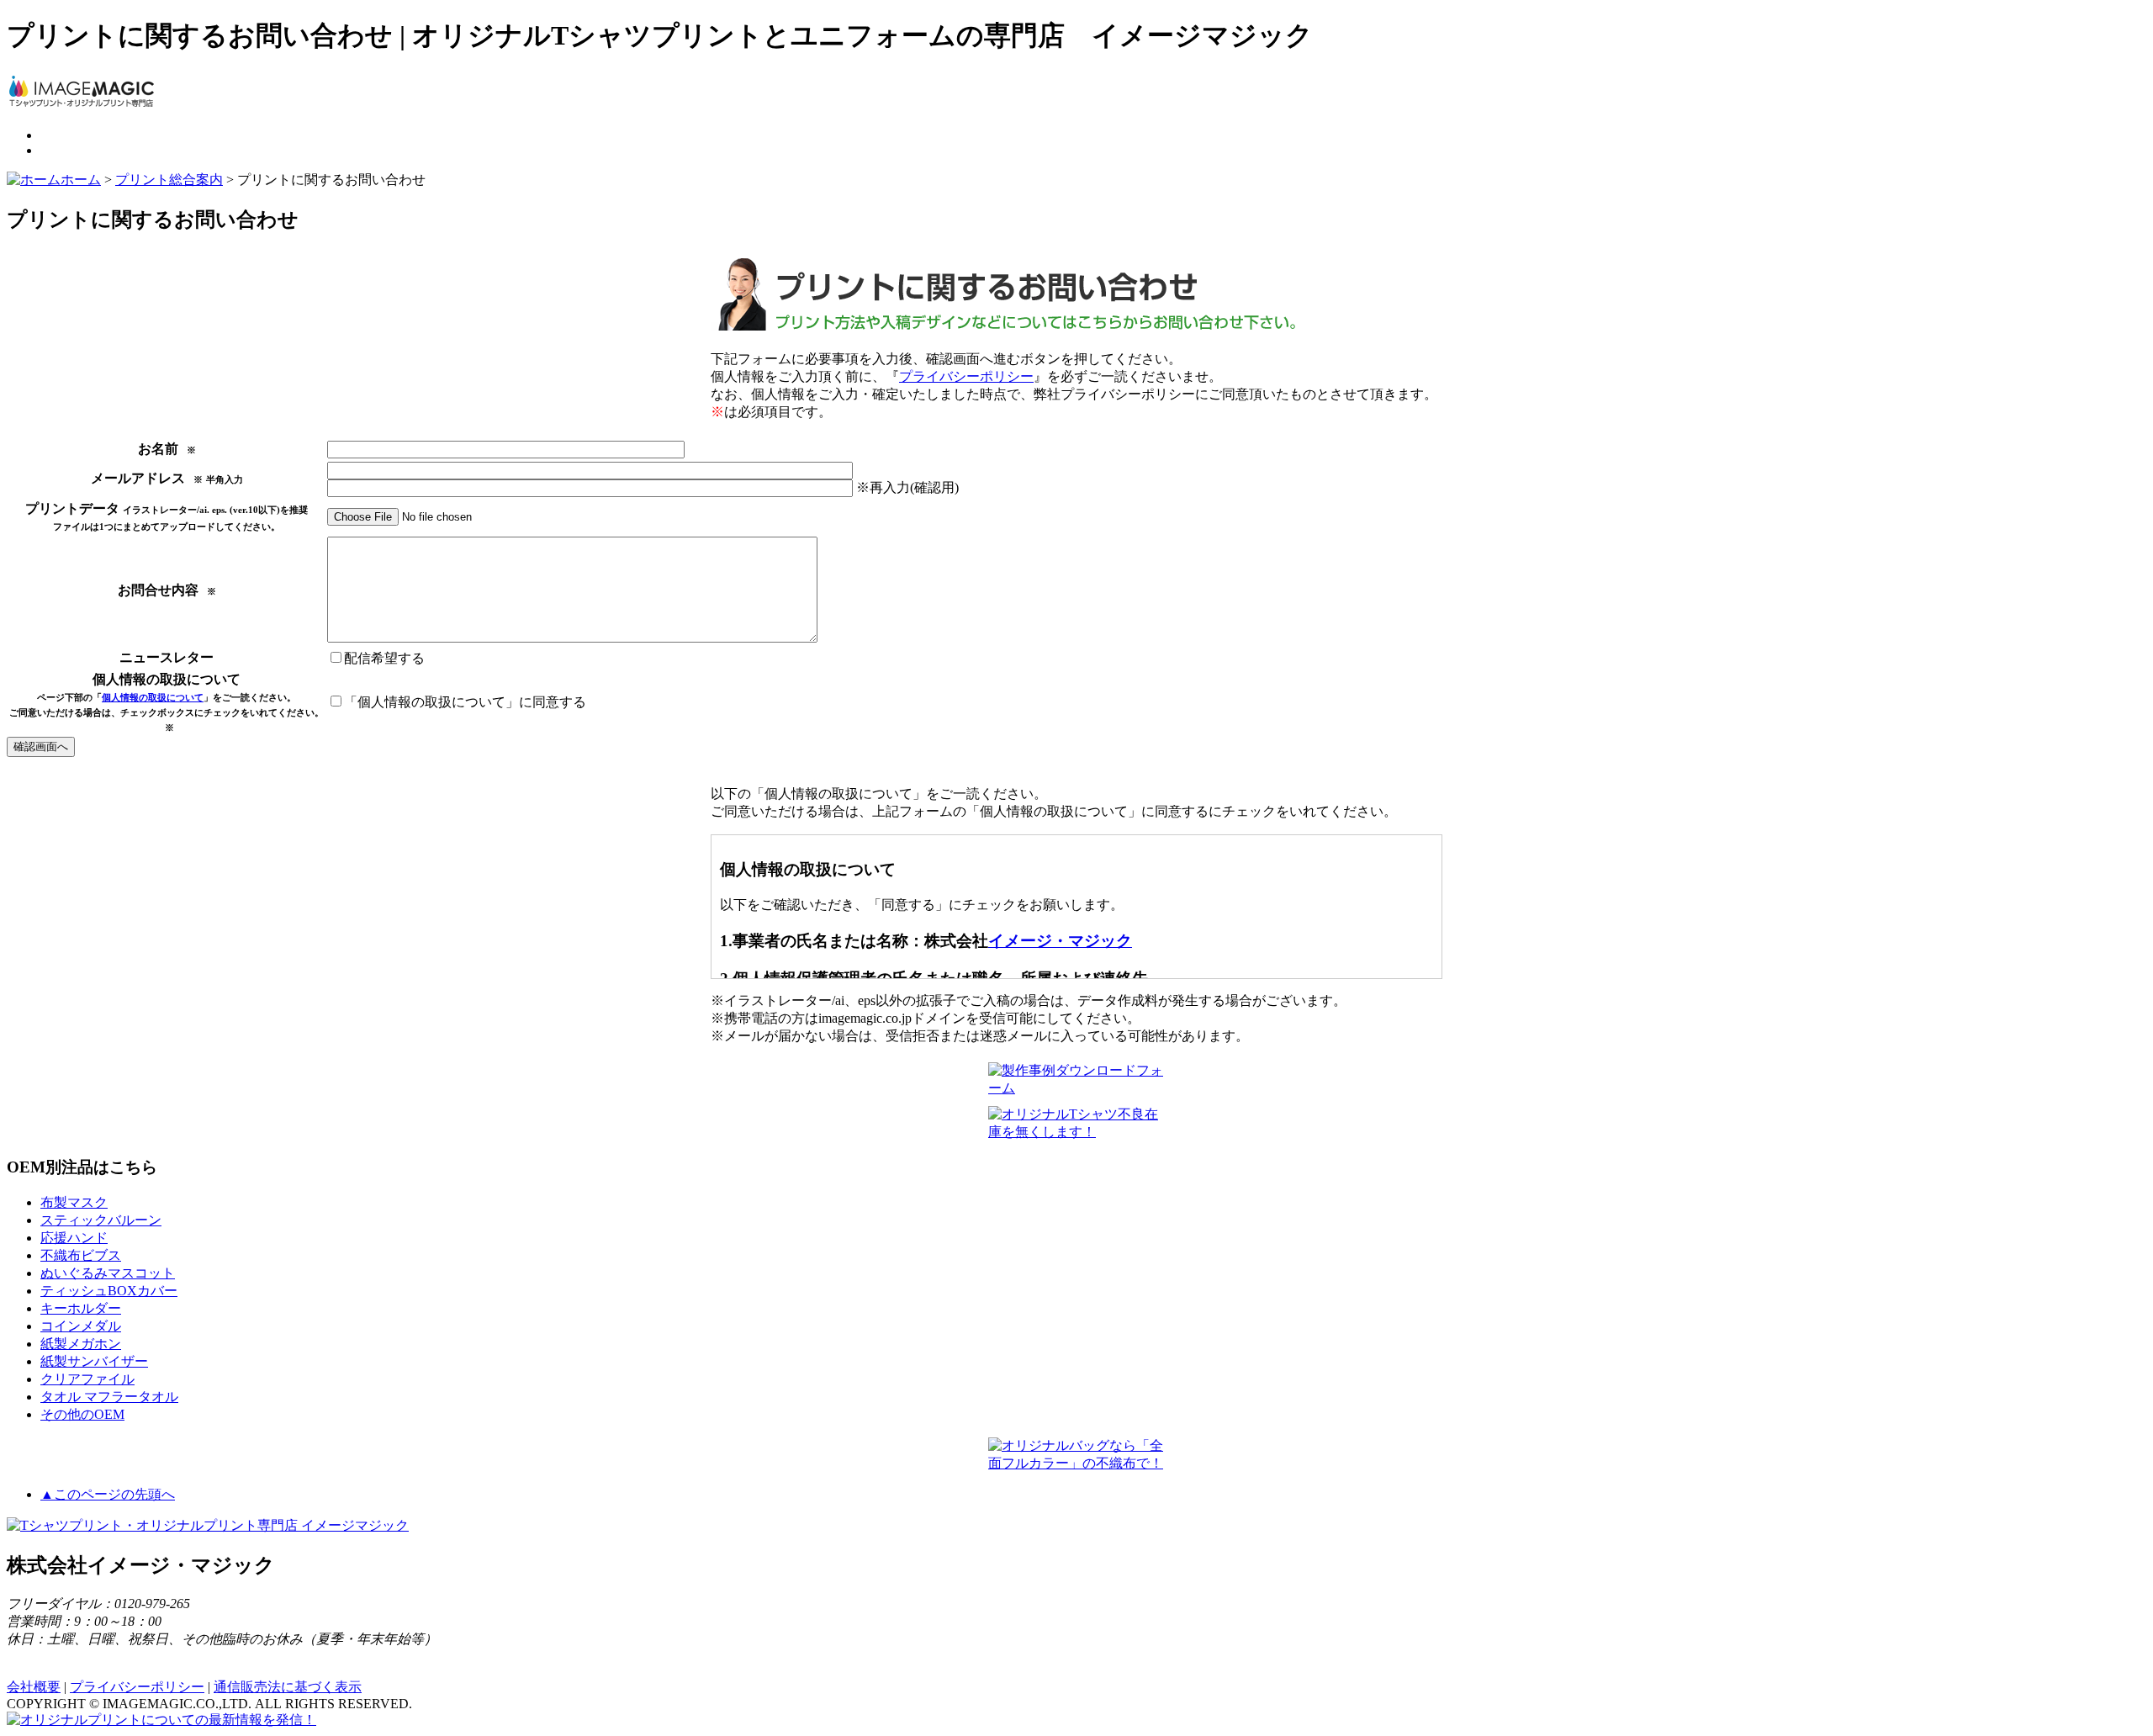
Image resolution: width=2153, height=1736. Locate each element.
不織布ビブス (81, 1255)
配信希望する (384, 658)
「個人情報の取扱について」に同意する (465, 702)
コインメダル (81, 1326)
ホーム (81, 180)
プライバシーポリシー (966, 376)
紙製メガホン (81, 1344)
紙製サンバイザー (94, 1361)
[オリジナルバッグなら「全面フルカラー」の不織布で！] (1076, 1463)
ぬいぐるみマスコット (108, 1273)
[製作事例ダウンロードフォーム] (1076, 1088)
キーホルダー (81, 1308)
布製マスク (74, 1202)
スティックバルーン (101, 1220)
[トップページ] (82, 106)
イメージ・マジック (1060, 941)
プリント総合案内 (169, 180)
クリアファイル (87, 1379)
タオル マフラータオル (109, 1397)
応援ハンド (74, 1238)
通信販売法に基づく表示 (288, 1687)
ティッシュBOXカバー (109, 1291)
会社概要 (34, 1687)
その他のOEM (82, 1414)
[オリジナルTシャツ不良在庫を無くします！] (1076, 1132)
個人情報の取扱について (153, 697)
